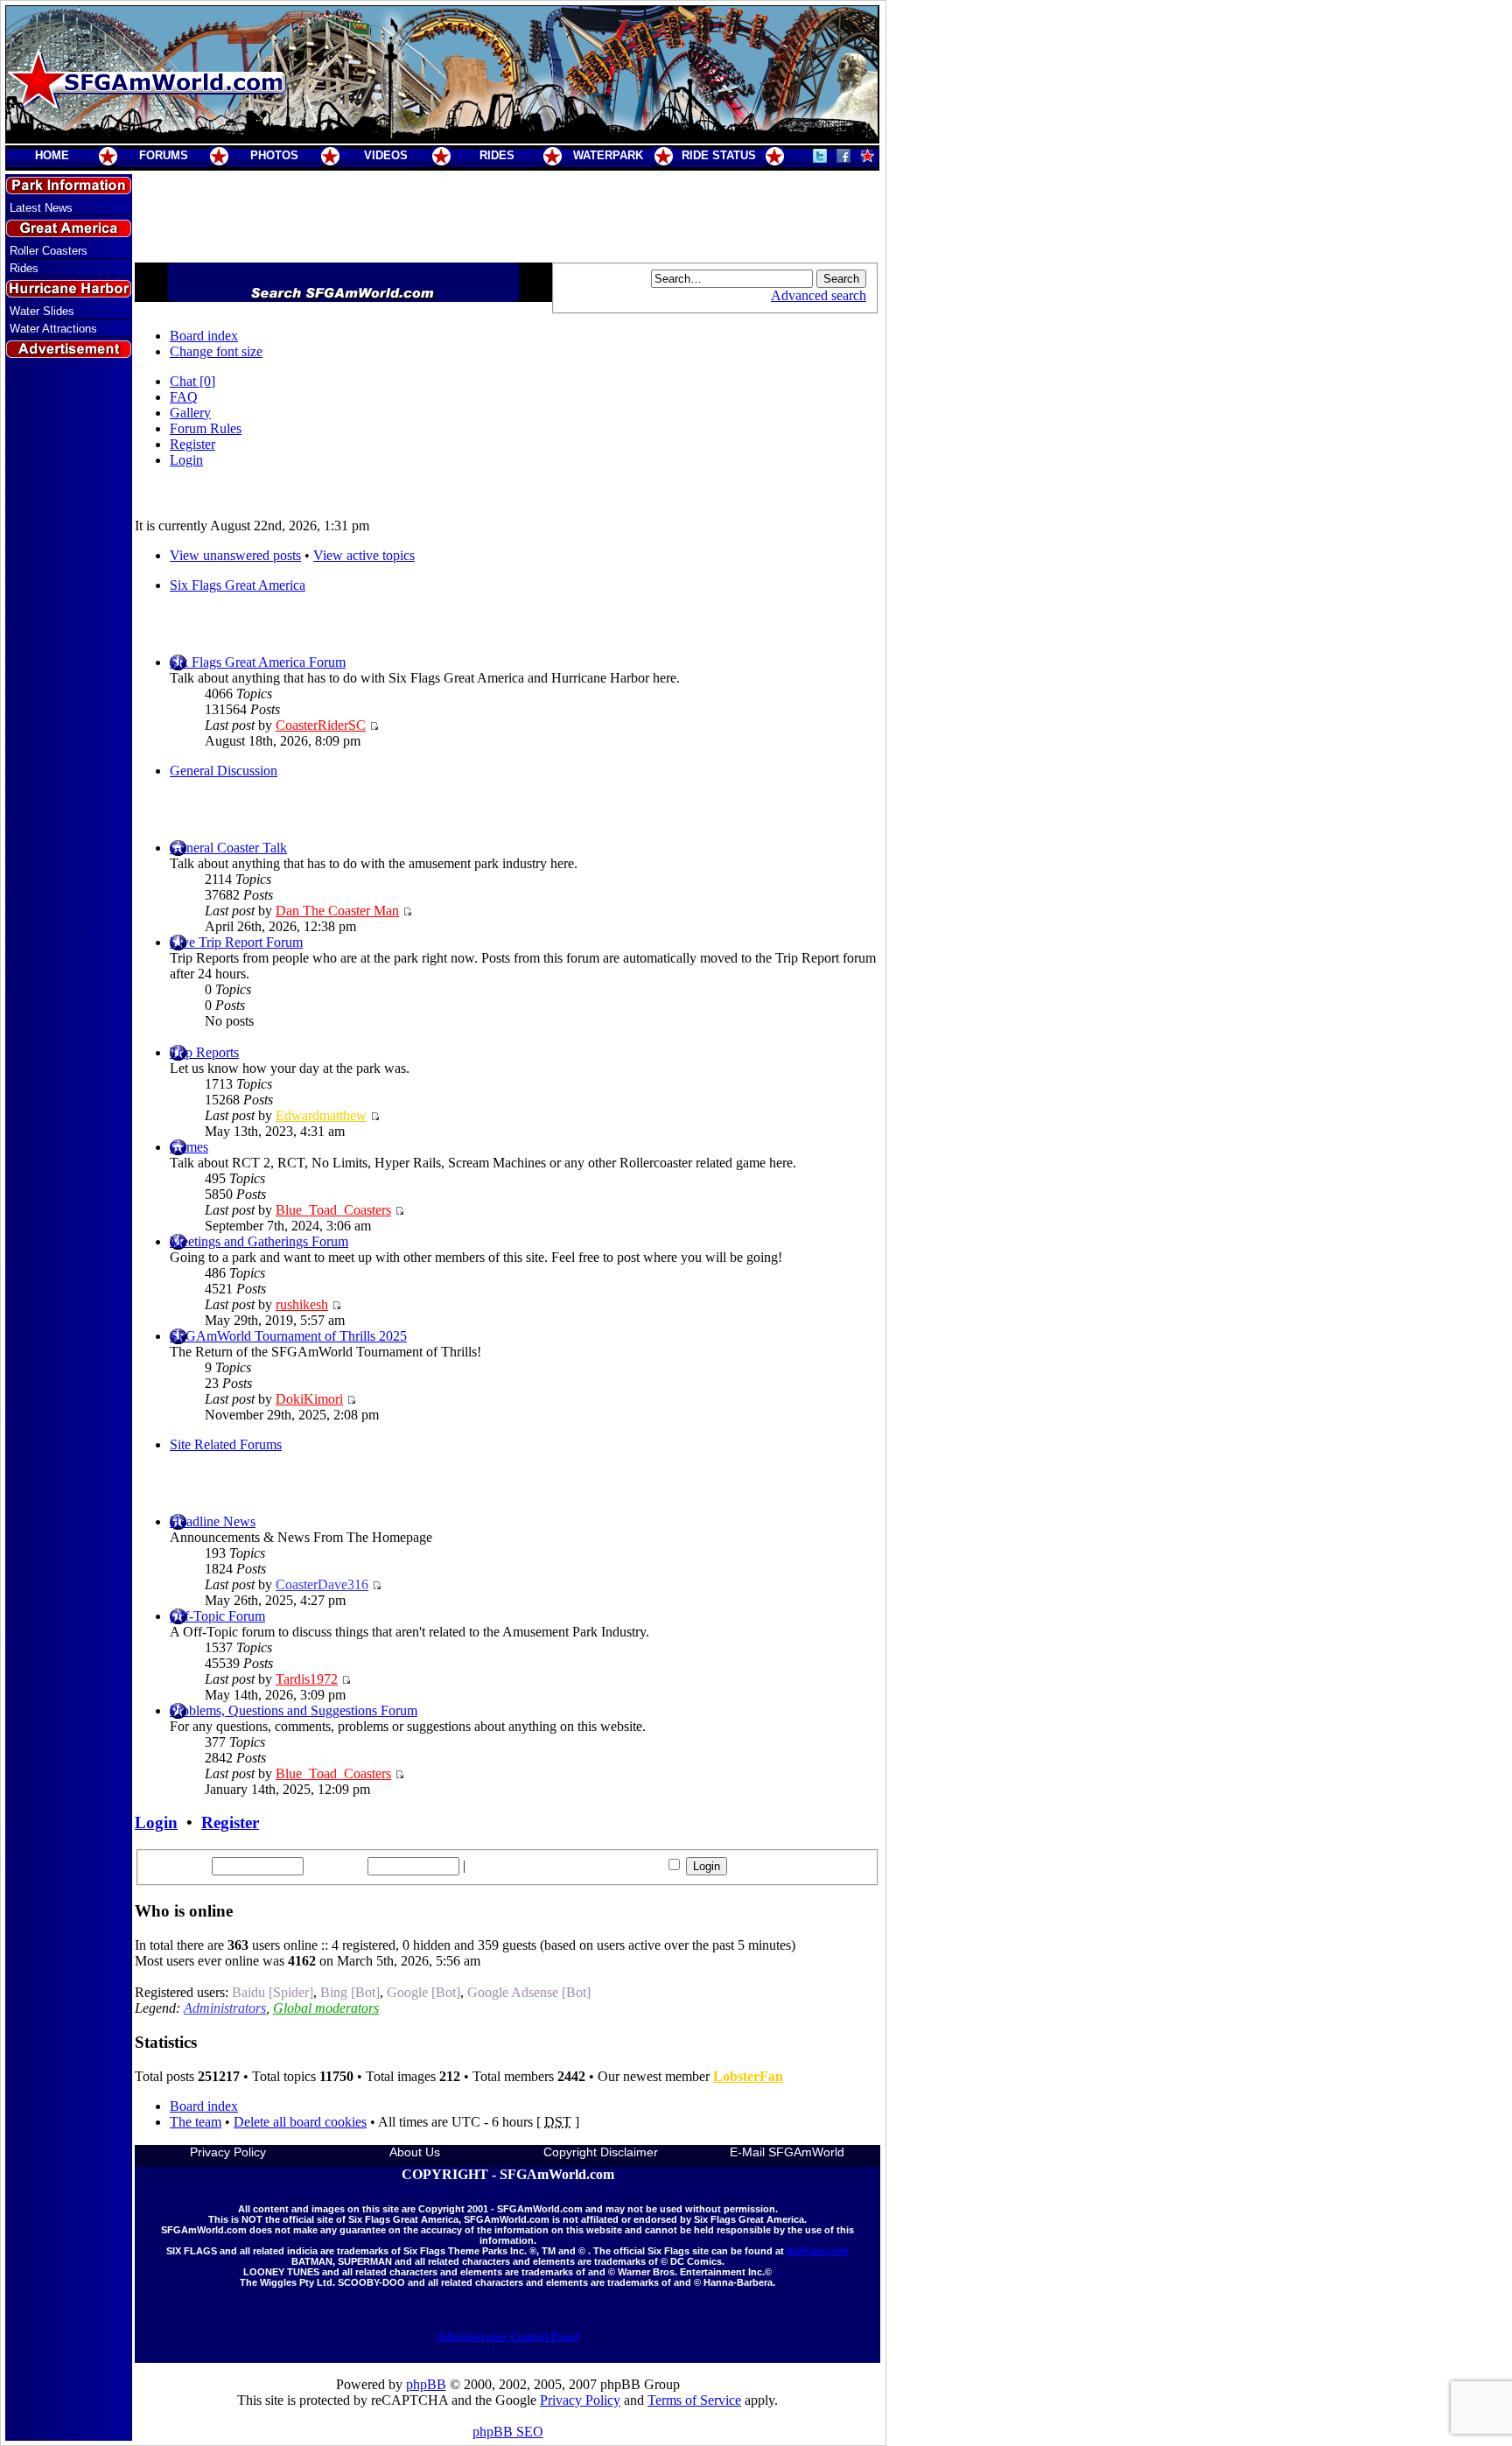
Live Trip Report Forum (236, 942)
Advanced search (819, 295)
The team (196, 2122)
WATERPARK (608, 155)
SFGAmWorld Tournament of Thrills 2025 (288, 1336)
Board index (204, 336)
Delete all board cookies (300, 2122)
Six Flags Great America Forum (258, 662)
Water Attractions (53, 329)
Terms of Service (694, 2400)
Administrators (225, 2008)
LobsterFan (748, 2076)
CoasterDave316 (322, 1584)
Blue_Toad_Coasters (333, 1210)
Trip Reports (204, 1052)
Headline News (213, 1521)
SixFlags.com (818, 2251)
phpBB (426, 2384)
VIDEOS (386, 155)
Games (189, 1147)
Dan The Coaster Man (337, 911)
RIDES (497, 155)
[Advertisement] (69, 676)
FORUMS (164, 155)
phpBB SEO (508, 2432)
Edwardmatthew (321, 1115)
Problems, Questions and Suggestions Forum (294, 1710)
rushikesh (302, 1304)
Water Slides (42, 311)
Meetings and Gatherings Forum (259, 1241)
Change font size (216, 351)
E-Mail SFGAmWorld (787, 2152)
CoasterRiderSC (321, 725)
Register (192, 444)
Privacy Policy (228, 2152)
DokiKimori (309, 1399)
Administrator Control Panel (508, 2336)
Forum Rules (206, 428)
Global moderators (326, 2008)
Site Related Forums (226, 1444)
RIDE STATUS (719, 155)
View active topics (364, 555)
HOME (52, 155)
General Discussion (224, 771)
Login (186, 460)
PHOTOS (274, 155)
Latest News (41, 208)
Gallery (190, 413)
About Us (415, 2152)
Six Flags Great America (238, 585)
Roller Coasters (49, 251)
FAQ (184, 397)
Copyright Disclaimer (601, 2152)
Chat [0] (192, 381)
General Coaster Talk (228, 848)
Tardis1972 (307, 1679)
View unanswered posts (235, 555)
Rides (24, 268)
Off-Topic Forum (217, 1616)
